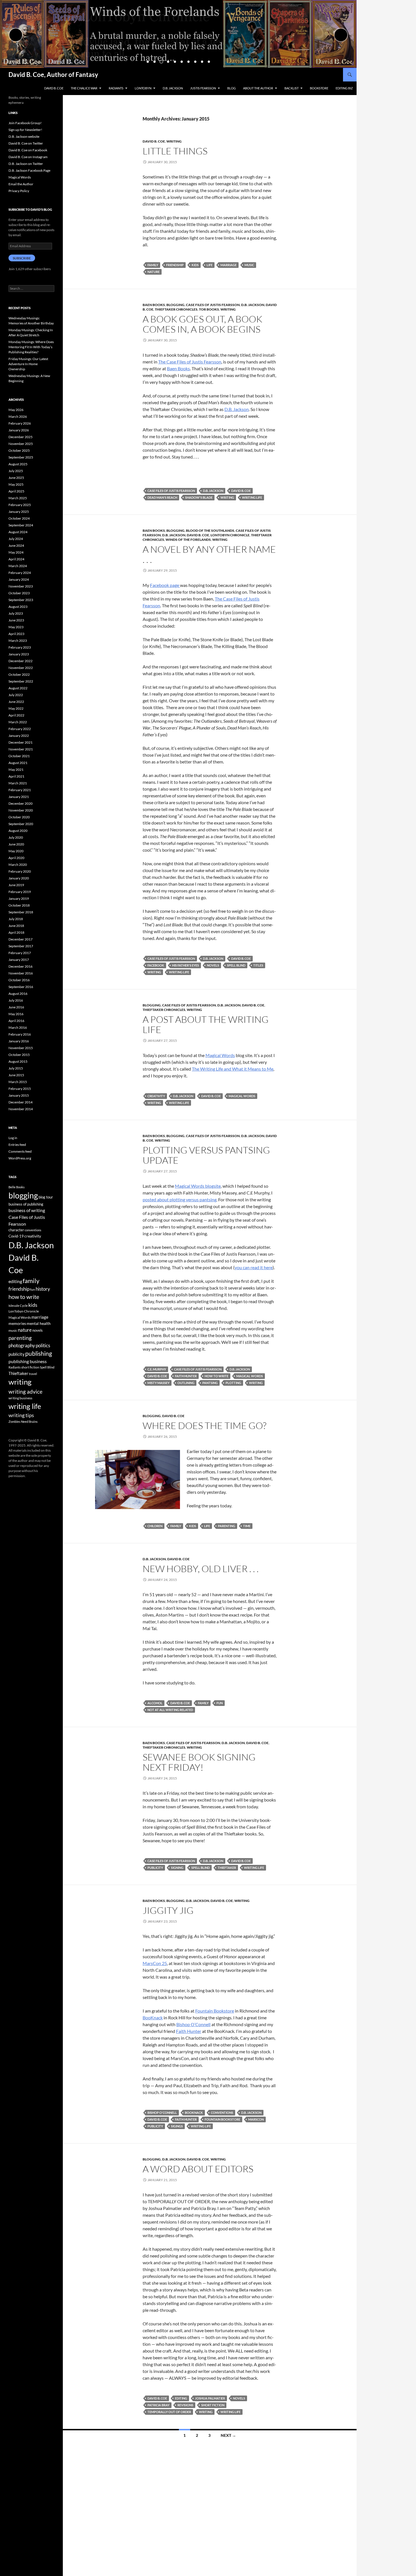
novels (213, 965)
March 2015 (18, 1082)
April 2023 (16, 634)
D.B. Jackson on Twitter (26, 164)
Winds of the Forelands (188, 540)
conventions (222, 2113)
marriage (229, 265)
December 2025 (21, 437)
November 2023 (21, 586)
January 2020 (19, 878)
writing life (252, 497)
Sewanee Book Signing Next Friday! (199, 1762)
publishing (39, 1353)
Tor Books (209, 309)
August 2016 (18, 994)
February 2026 (20, 423)
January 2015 (19, 1095)
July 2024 (16, 539)
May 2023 (16, 627)
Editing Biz (344, 88)
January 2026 (19, 430)
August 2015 (18, 1061)
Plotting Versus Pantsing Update (206, 1155)
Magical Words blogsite (198, 1186)
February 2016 (20, 1034)
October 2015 (19, 1055)
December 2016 (21, 966)
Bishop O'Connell (162, 2113)
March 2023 (18, 641)
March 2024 (18, 566)
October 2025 (19, 450)
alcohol (155, 1703)
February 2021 (20, 790)
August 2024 (18, 532)
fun (220, 1703)
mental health (39, 1323)
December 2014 (21, 1102)
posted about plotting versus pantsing (180, 1199)
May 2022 (16, 708)
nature (154, 272)
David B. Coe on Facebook (28, 150)
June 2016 (16, 1007)
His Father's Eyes (186, 965)
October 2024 (19, 518)
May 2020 (16, 851)
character (16, 1230)
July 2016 (16, 1000)
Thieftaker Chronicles (176, 309)
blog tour (46, 1197)
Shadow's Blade (199, 497)
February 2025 (20, 505)
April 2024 (16, 559)
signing (177, 1868)
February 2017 (20, 953)
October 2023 (19, 593)
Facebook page (165, 585)
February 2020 (20, 871)
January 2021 (19, 797)
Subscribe (22, 258)
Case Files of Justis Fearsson (213, 305)
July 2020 (16, 837)
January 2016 (19, 1041)
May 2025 (16, 484)
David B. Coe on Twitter (26, 143)
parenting (227, 1526)
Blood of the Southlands (210, 531)
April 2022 (16, 715)
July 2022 (16, 695)
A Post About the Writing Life (206, 1024)
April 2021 (16, 776)
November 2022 (21, 668)
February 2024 (20, 573)
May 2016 (16, 1014)
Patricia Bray (158, 2405)
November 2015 (21, 1048)
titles (258, 965)
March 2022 (18, 722)
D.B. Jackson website (24, 136)
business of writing (27, 1210)
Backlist (291, 88)
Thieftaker (227, 1868)
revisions (185, 2405)
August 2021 (18, 763)
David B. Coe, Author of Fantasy (53, 75)
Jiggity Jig (168, 1910)
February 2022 (20, 729)
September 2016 (21, 987)
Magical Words (220, 1055)
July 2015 (16, 1068)
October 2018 (19, 905)
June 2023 (16, 620)
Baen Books (154, 305)
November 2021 (21, 749)
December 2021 (21, 742)
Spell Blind (236, 965)
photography (22, 1345)
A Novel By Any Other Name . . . (209, 554)
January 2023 (19, 654)
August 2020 (18, 831)
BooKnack (153, 2017)
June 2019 (16, 885)
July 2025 (16, 471)
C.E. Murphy (157, 1369)
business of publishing (26, 1204)
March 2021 (18, 783)
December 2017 (21, 939)
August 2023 (18, 607)
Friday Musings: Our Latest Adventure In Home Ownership (28, 364)
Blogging (175, 305)
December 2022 (21, 661)
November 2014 (21, 1109)
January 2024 (19, 579)
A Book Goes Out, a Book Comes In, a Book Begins (202, 324)
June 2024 (16, 545)
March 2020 (18, 865)
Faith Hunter (186, 1376)
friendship (175, 265)
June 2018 (16, 926)
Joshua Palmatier (210, 2398)
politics (43, 1345)
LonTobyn (143, 88)
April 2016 (16, 1021)
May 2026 (16, 410)
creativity (156, 1096)
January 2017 (19, 960)
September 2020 (21, 824)
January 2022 (19, 736)
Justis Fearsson (203, 88)
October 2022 (19, 674)
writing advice (25, 1392)
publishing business (28, 1361)
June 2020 (16, 844)
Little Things (175, 151)
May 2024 (16, 552)
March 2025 (18, 498)
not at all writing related (170, 1710)
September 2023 (21, 600)
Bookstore (319, 88)
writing (227, 497)
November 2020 (21, 810)
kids (195, 265)
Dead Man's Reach (162, 497)
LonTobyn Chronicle (230, 535)
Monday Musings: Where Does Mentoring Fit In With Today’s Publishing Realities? (31, 347)
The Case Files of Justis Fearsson (190, 362)
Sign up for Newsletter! (25, 130)
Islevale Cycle (18, 1306)
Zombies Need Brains (23, 1422)
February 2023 (20, 647)
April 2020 (16, 858)
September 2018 (21, 912)
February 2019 (20, 892)
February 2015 (20, 1089)
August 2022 (18, 688)
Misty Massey (158, 1383)
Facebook (156, 965)
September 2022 (21, 681)
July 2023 (16, 613)
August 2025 (18, 464)
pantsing (210, 1383)
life (210, 265)
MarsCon (256, 2119)
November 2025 (21, 444)
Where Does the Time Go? (204, 1425)
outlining (186, 1383)
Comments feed (20, 1151)
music (249, 265)
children (155, 1526)
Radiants (116, 88)
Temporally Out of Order (169, 2412)
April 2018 (16, 932)
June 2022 (16, 702)
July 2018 (16, 919)
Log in (13, 1138)
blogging (23, 1195)
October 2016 (19, 980)
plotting (233, 1383)
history (43, 1289)
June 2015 (16, 1075)
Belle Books (17, 1187)
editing (181, 2398)
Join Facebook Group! (25, 123)
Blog (231, 88)
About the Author (258, 88)
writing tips (21, 1415)
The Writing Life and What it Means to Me (233, 1069)
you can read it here (254, 1267)
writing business (20, 1398)
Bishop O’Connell (193, 2024)
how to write (216, 1376)
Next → (228, 2435)
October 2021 (19, 756)
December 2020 (21, 803)
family (153, 265)
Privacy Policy (19, 191)
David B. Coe (54, 88)
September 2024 (21, 525)
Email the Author (21, 184)
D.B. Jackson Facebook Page (29, 170)
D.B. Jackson (173, 88)
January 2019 (19, 899)
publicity (155, 1868)
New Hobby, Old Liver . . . (201, 1569)
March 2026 (18, 417)
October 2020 (19, 817)
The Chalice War (84, 88)
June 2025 (16, 478)
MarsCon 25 (155, 1963)
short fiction (213, 2405)
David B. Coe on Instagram (28, 157)
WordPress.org (20, 1158)
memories (17, 1323)
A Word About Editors (198, 2169)
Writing (174, 141)
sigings (177, 2126)
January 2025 (19, 512)
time (247, 1526)
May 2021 (16, 770)
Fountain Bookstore (215, 2011)
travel (33, 1374)
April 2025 (16, 491)
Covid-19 (16, 1236)
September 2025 (21, 457)
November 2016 (21, 973)
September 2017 (21, 946)
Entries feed (17, 1145)
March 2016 (18, 1027)
